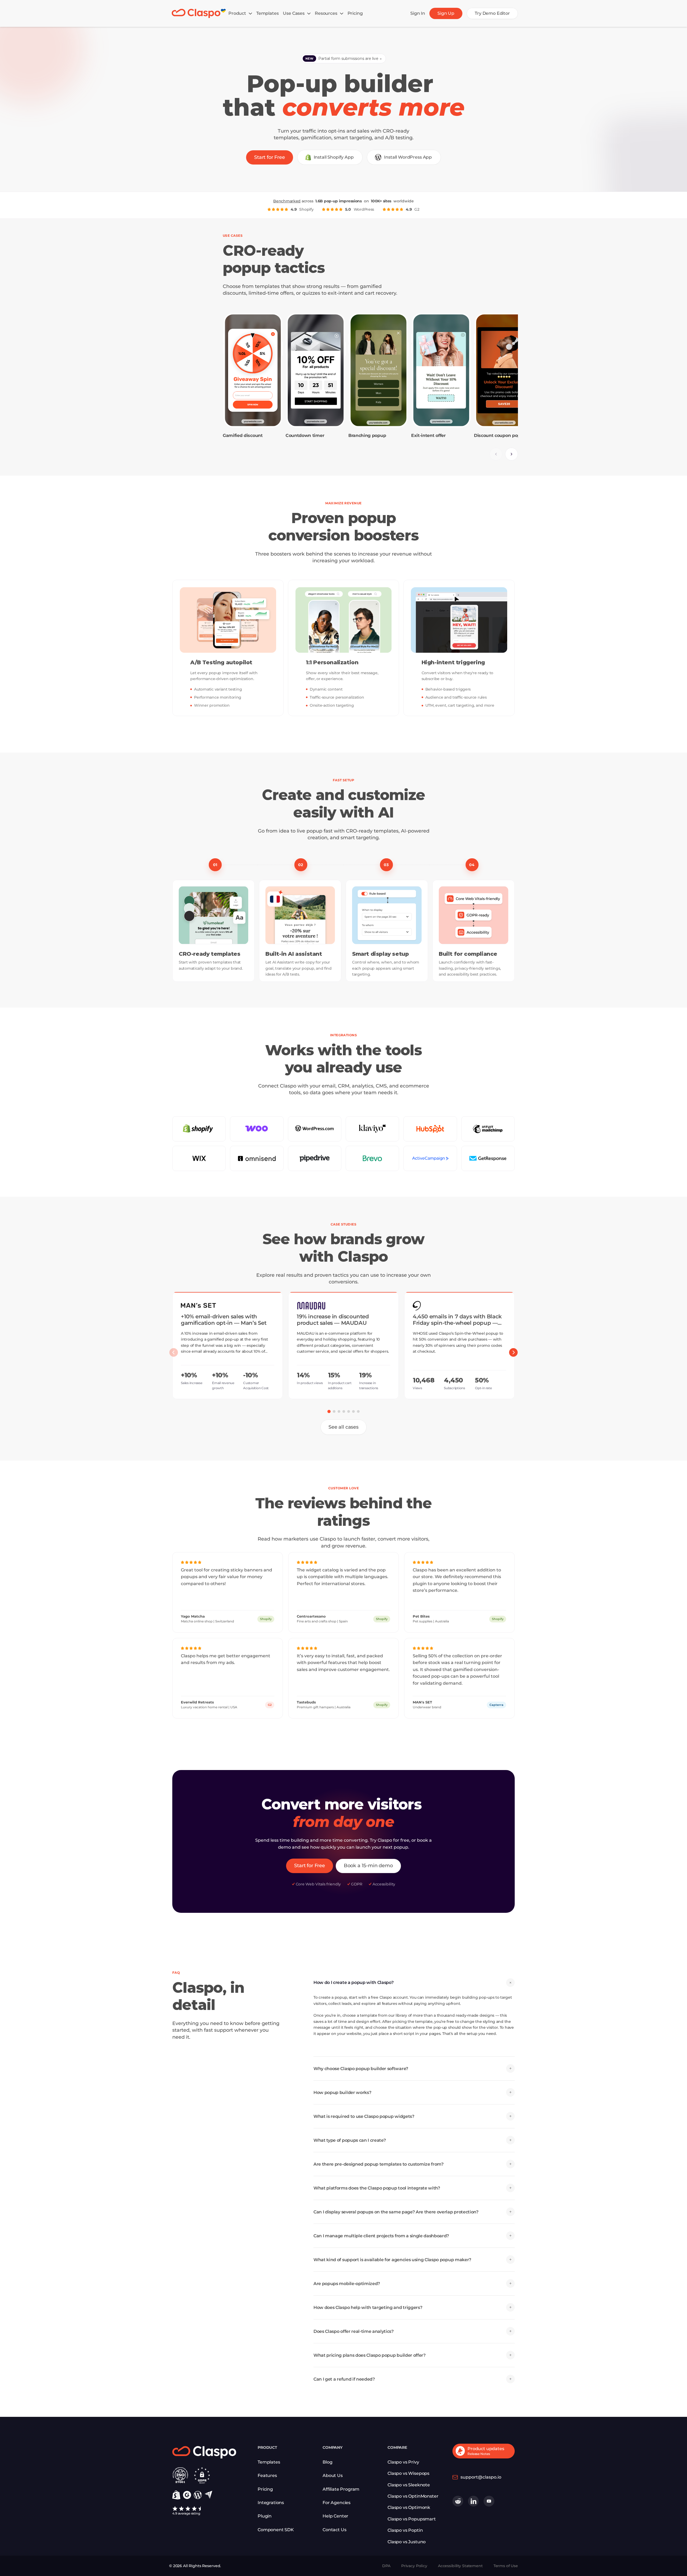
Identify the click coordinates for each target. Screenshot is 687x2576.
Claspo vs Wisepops (408, 2473)
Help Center (335, 2516)
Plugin (265, 2516)
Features (267, 2475)
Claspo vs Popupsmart (412, 2519)
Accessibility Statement (460, 2566)
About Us (333, 2475)
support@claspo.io (481, 2477)
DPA (386, 2566)
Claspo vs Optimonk (409, 2507)
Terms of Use (506, 2566)
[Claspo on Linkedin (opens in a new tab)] (473, 2501)
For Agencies (337, 2503)
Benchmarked (287, 201)
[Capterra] (208, 2495)
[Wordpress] (198, 2495)
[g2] (187, 2495)
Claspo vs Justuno (407, 2542)
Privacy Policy (414, 2566)
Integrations (271, 2503)
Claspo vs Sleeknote (409, 2485)
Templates (269, 2462)
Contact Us (334, 2530)
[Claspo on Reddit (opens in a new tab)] (458, 2501)
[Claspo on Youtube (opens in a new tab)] (489, 2501)
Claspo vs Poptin (405, 2530)
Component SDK (276, 2530)
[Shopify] (176, 2495)
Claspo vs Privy (403, 2462)
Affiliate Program (341, 2489)
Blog (327, 2462)
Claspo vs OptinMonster (413, 2496)
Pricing (265, 2489)
